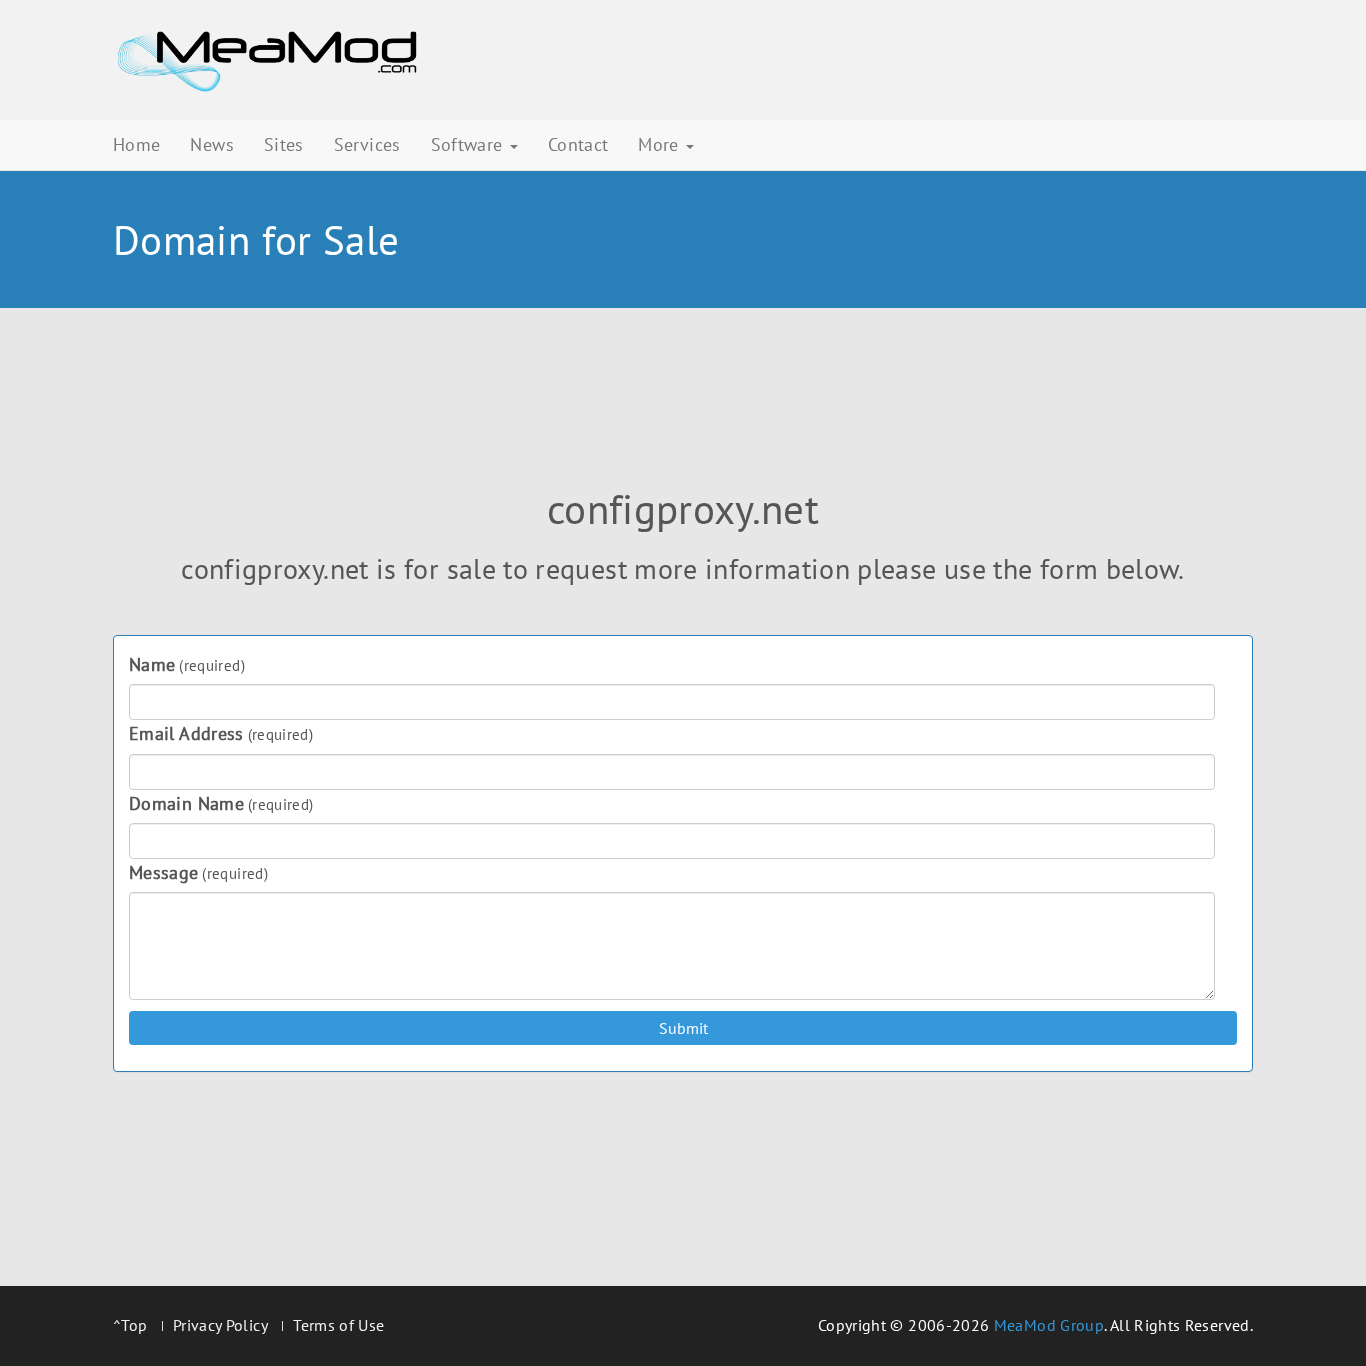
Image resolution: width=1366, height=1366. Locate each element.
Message (198, 872)
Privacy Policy (220, 1325)
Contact (578, 144)
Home (136, 144)
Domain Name (221, 803)
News (211, 144)
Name (187, 664)
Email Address (221, 733)
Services (367, 144)
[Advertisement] (683, 411)
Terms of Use (338, 1325)
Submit (683, 1028)
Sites (284, 144)
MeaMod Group (1049, 1325)
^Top (130, 1325)
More (661, 144)
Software (469, 144)
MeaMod (268, 60)
